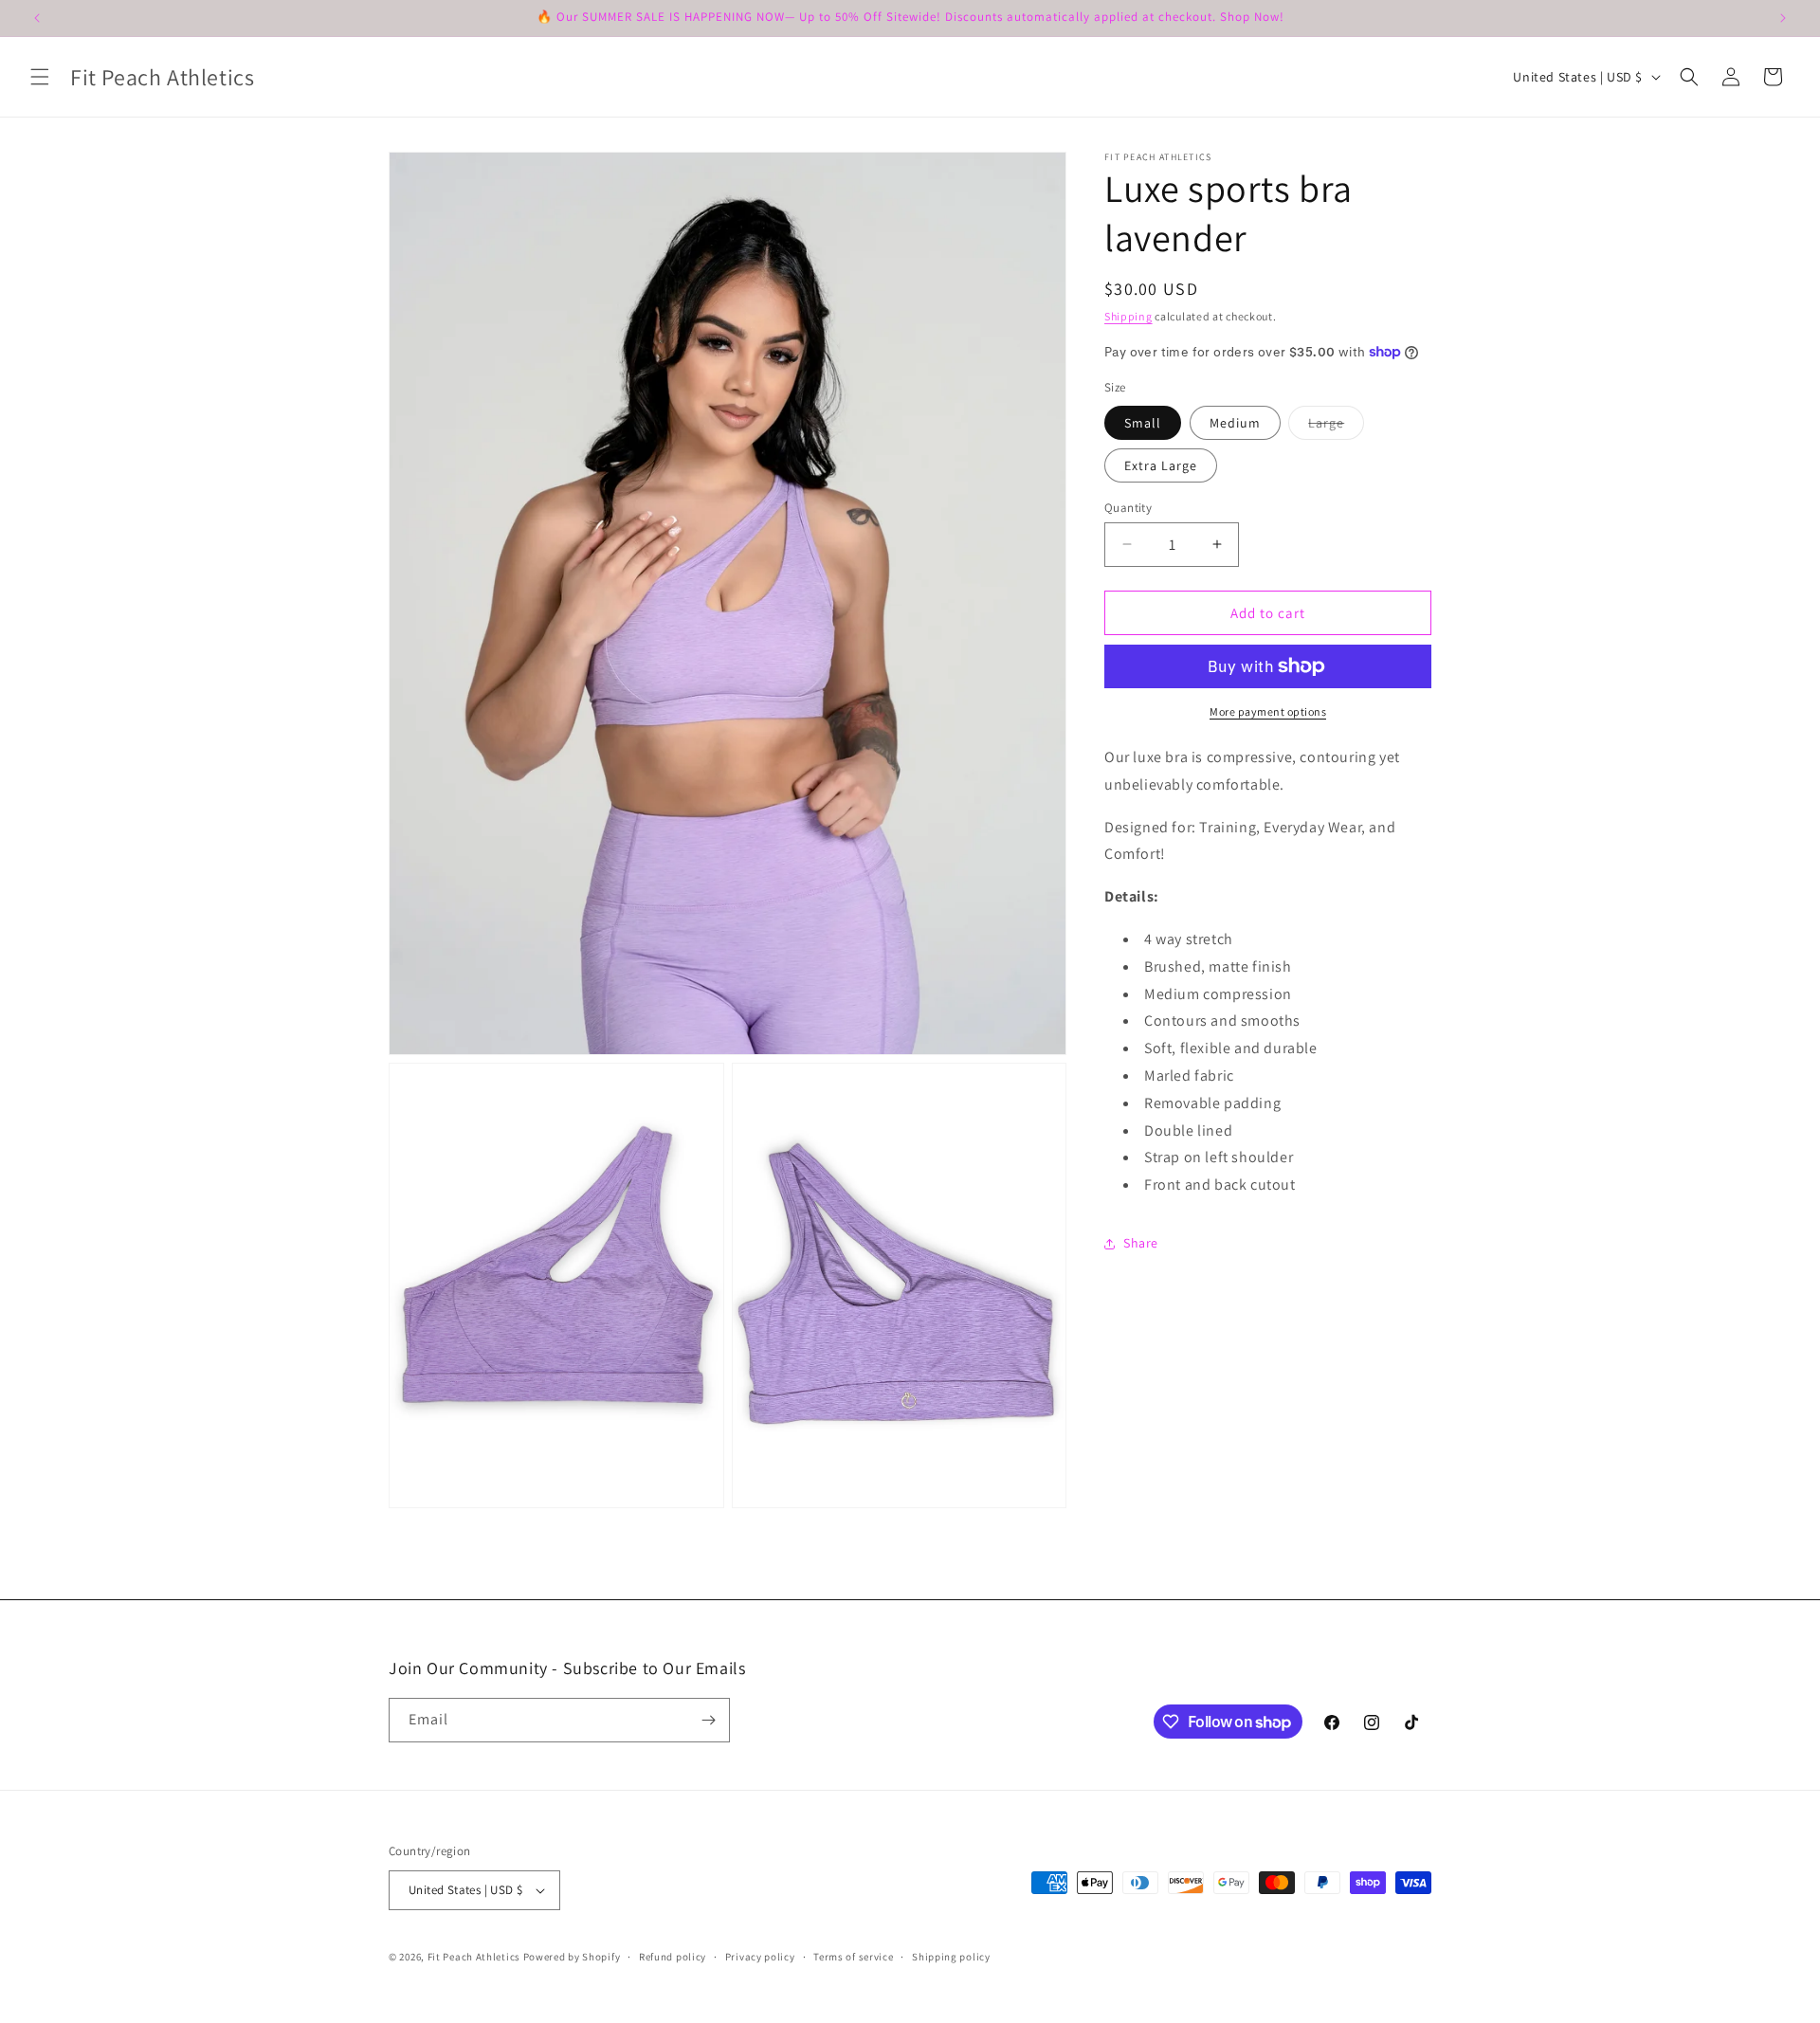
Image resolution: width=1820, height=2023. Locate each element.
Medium (1235, 422)
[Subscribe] (708, 1720)
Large (1336, 426)
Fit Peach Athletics (475, 1957)
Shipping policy (951, 1956)
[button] (40, 77)
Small (1143, 422)
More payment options (1268, 711)
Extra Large (1161, 465)
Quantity (1128, 507)
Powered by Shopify (572, 1957)
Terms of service (853, 1956)
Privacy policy (760, 1956)
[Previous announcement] (37, 18)
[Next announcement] (1783, 18)
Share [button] (1141, 1243)
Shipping (1128, 316)
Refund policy (673, 1956)
